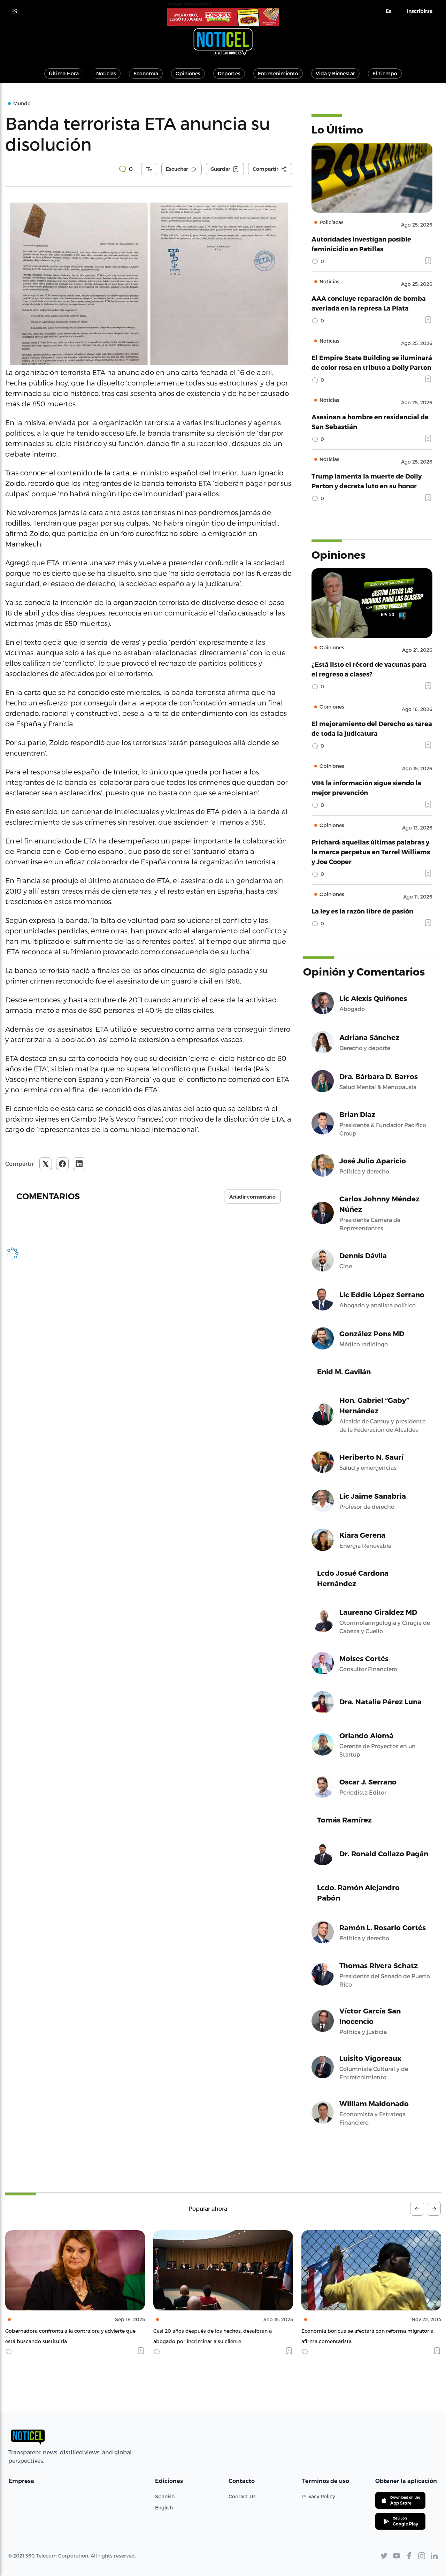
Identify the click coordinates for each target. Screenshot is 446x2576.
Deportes (229, 73)
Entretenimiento (278, 73)
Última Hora (64, 73)
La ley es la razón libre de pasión (362, 911)
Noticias (106, 73)
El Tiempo (385, 73)
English (164, 2508)
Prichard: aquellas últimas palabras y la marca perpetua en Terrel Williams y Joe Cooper (371, 852)
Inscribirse (420, 11)
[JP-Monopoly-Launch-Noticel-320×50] (223, 17)
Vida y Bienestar (335, 73)
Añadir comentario (252, 1197)
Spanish (165, 2496)
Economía (146, 73)
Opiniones (188, 73)
